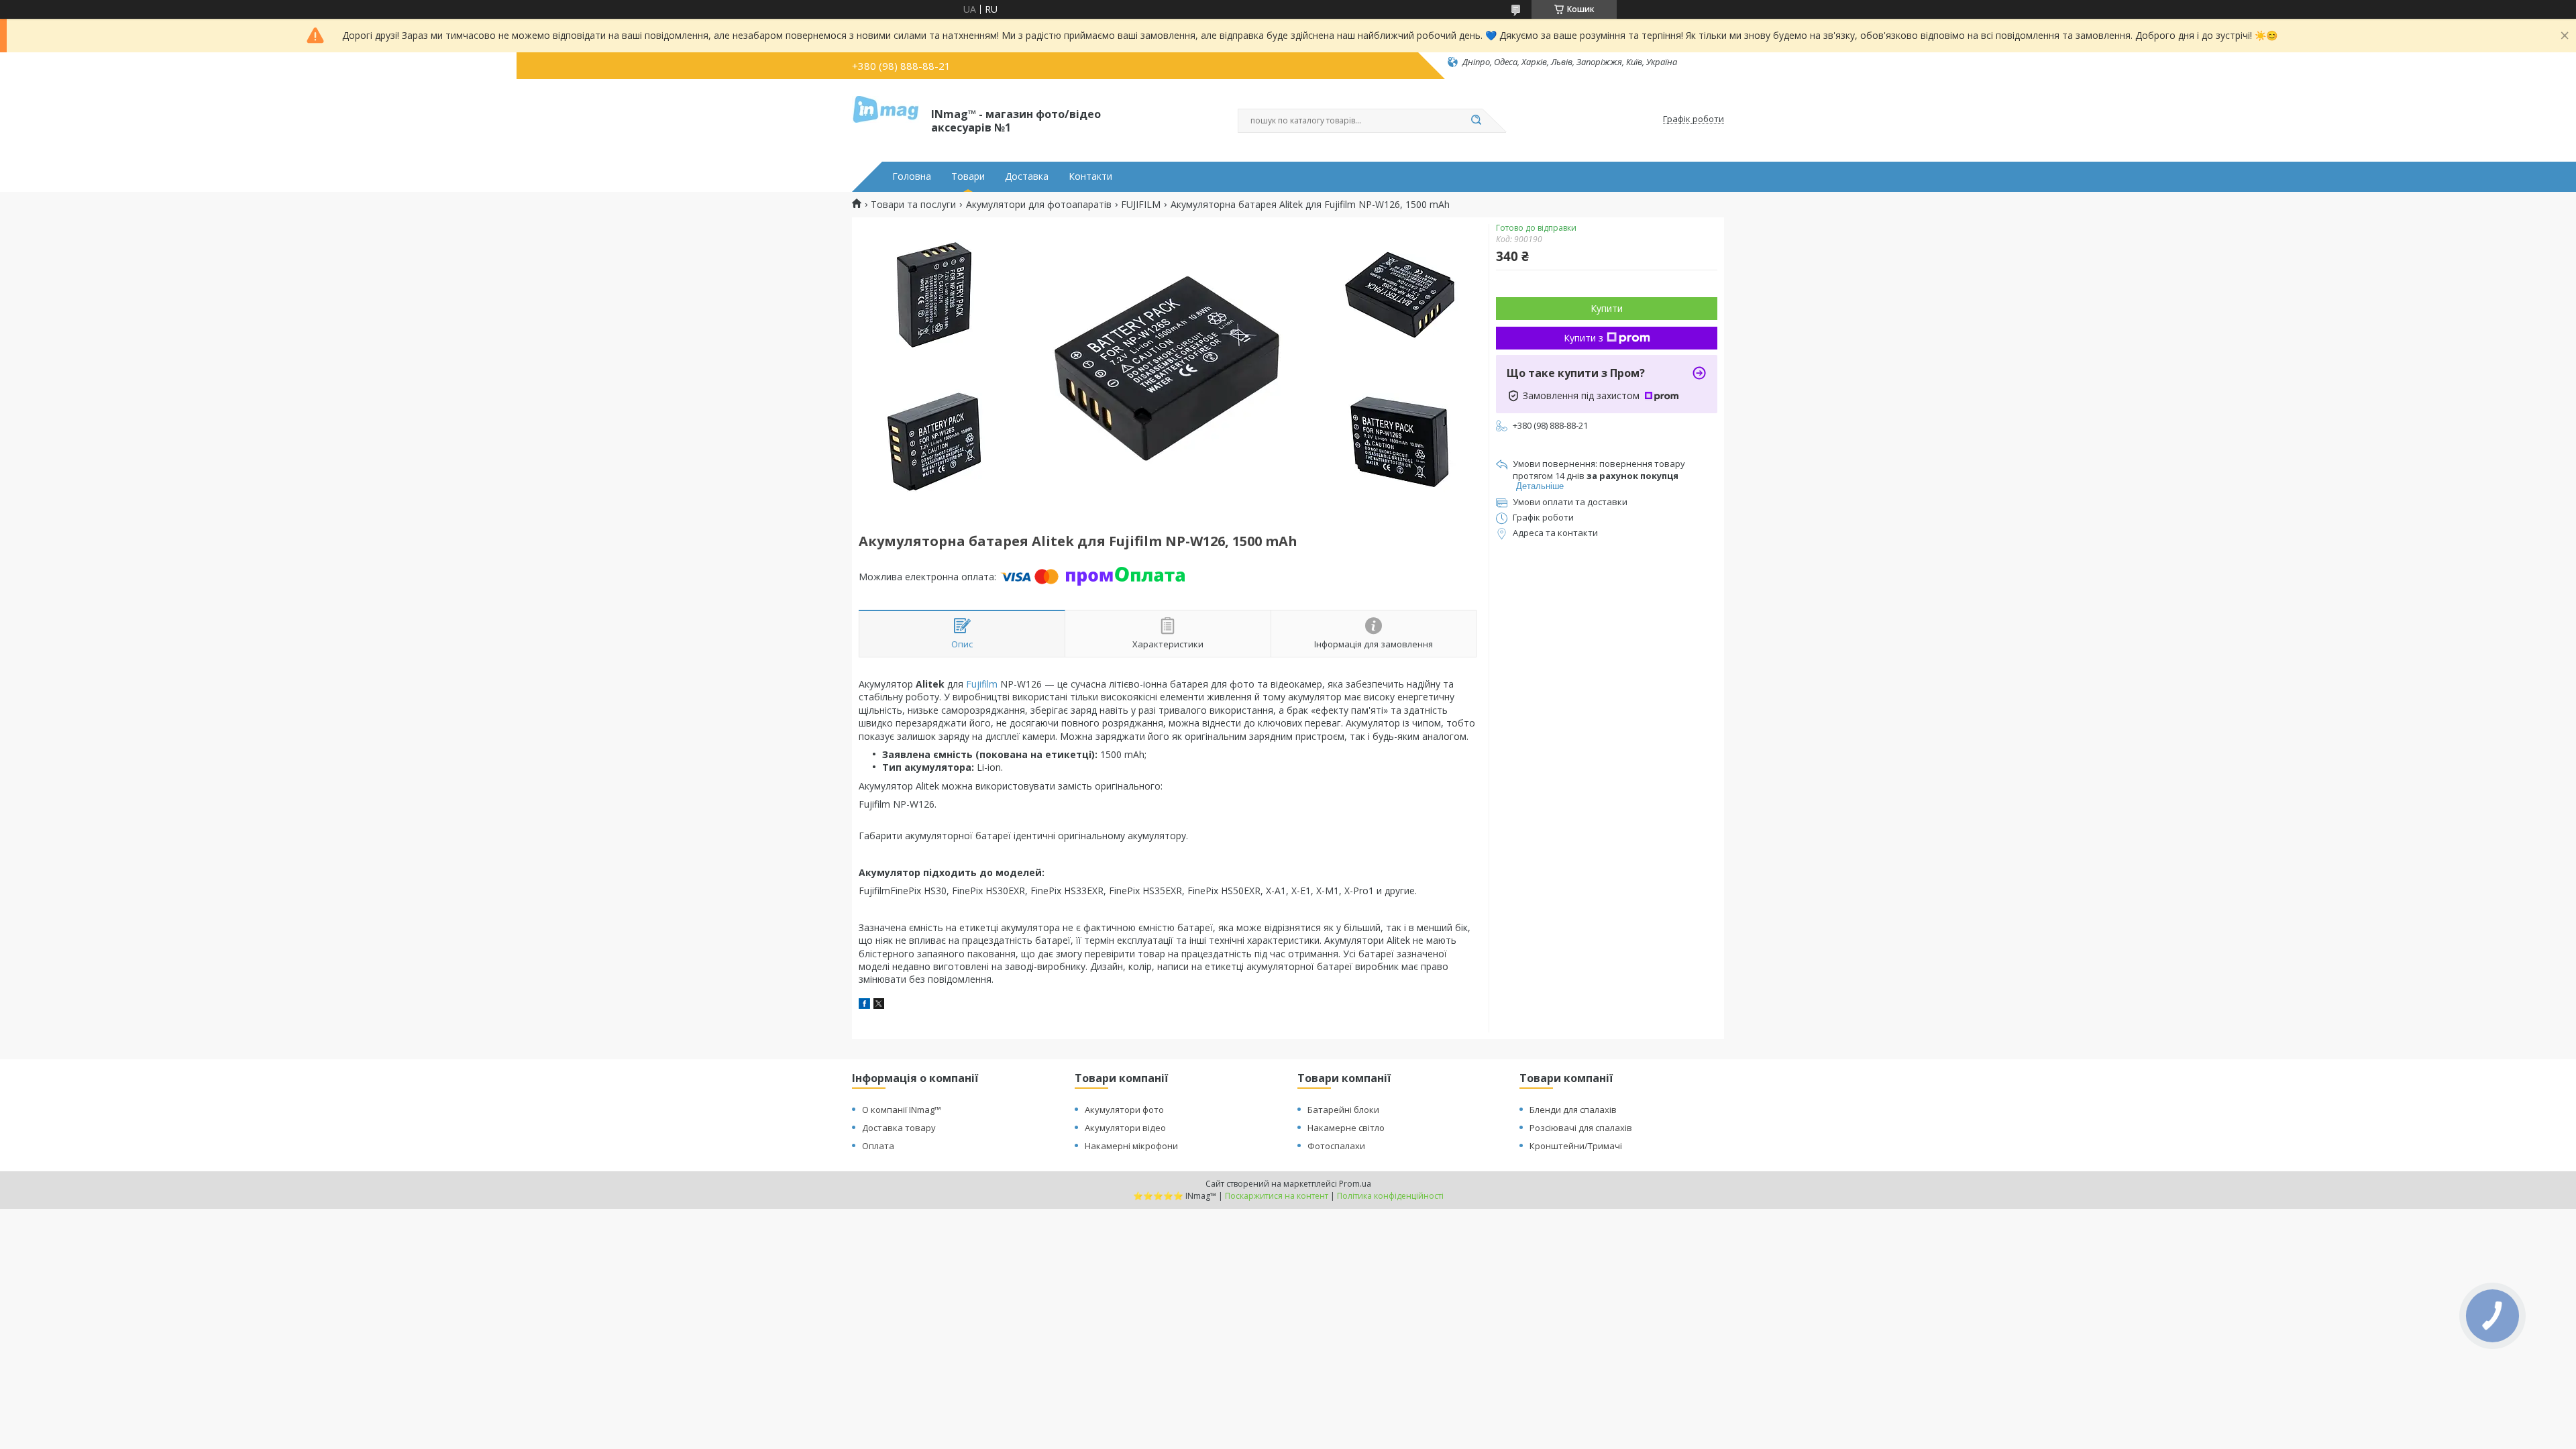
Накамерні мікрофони (1131, 1146)
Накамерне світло (1346, 1128)
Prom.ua (1355, 1184)
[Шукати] (1476, 121)
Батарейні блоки (1343, 1110)
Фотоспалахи (1336, 1146)
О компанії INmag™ (902, 1110)
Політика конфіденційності (1390, 1196)
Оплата (878, 1146)
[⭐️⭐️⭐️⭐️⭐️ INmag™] (885, 119)
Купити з (1584, 338)
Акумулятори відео (1125, 1128)
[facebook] (864, 1005)
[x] (879, 1005)
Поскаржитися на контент (1277, 1196)
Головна (912, 176)
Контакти (1090, 176)
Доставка (1027, 176)
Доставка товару (899, 1128)
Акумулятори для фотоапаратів (1039, 205)
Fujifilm (982, 684)
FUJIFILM (1141, 205)
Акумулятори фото (1124, 1110)
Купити (1607, 308)
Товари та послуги (913, 205)
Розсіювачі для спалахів (1581, 1128)
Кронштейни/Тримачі (1576, 1146)
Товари (968, 176)
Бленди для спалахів (1573, 1110)
